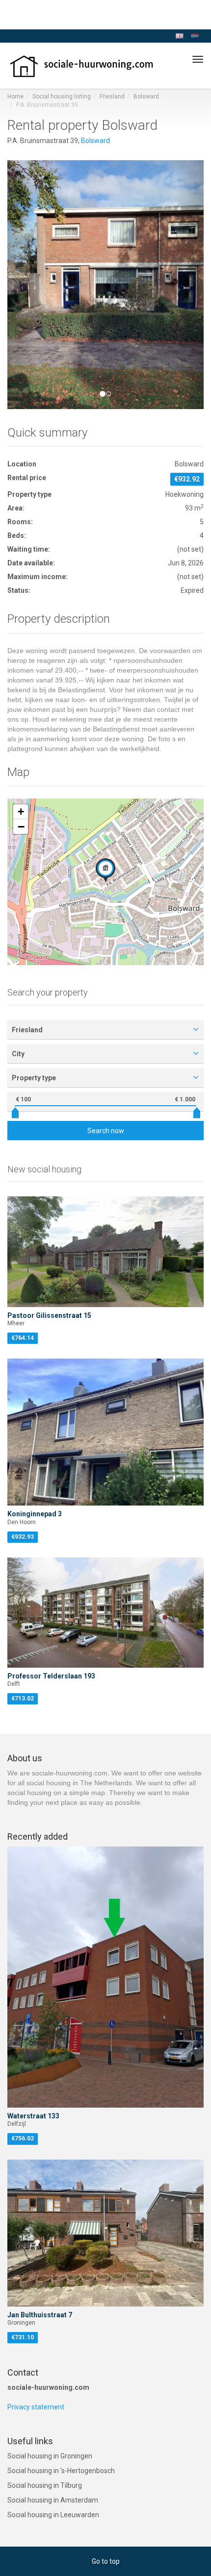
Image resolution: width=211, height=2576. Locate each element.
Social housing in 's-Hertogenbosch (61, 2471)
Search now (106, 1131)
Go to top (106, 2561)
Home (15, 97)
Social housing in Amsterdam (53, 2500)
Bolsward (146, 97)
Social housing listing (62, 97)
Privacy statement (36, 2407)
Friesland (112, 97)
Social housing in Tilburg (45, 2485)
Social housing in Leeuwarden (53, 2515)
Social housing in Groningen (50, 2456)
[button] (22, 285)
